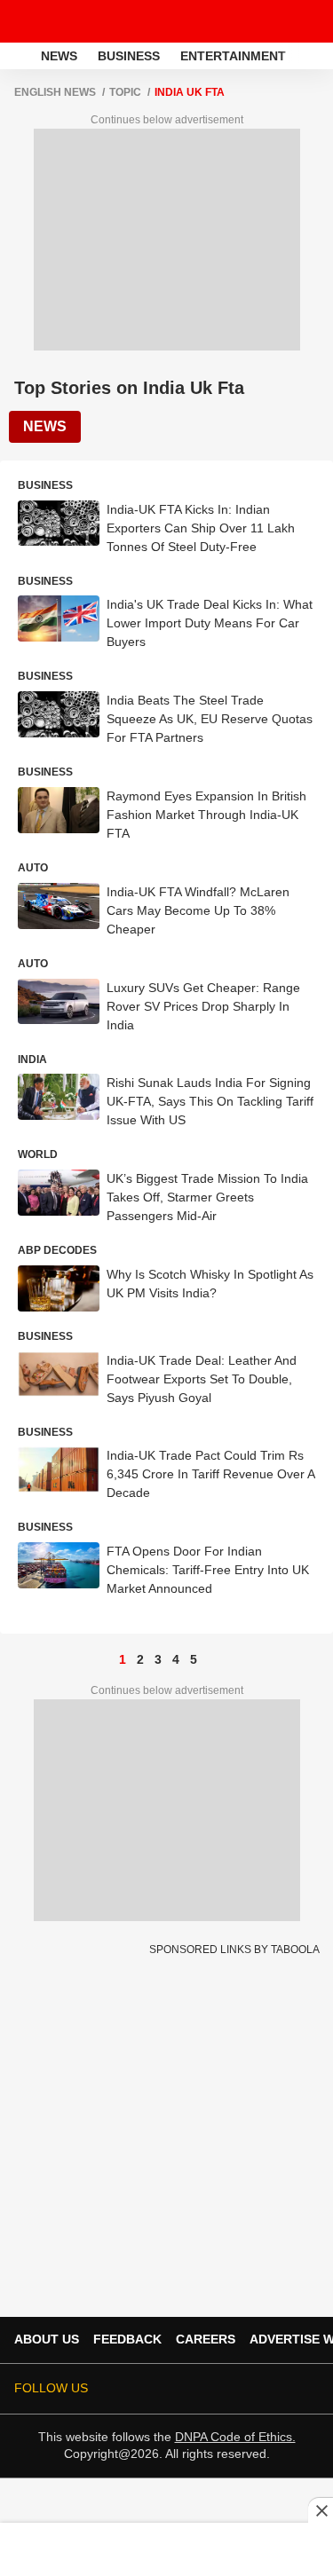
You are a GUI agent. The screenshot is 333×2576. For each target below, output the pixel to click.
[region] (167, 2548)
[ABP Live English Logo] (60, 21)
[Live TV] (278, 21)
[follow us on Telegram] (283, 2389)
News (59, 56)
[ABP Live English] (19, 56)
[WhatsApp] (308, 21)
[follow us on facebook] (159, 2389)
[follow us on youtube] (209, 2389)
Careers (206, 2339)
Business (129, 56)
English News (55, 92)
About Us (47, 2339)
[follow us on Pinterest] (258, 2389)
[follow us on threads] (184, 2389)
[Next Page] (211, 1659)
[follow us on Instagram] (234, 2389)
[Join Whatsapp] (308, 2389)
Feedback (127, 2339)
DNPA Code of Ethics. (235, 2437)
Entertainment (233, 56)
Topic (125, 92)
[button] (318, 53)
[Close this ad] (321, 2510)
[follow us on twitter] (134, 2389)
